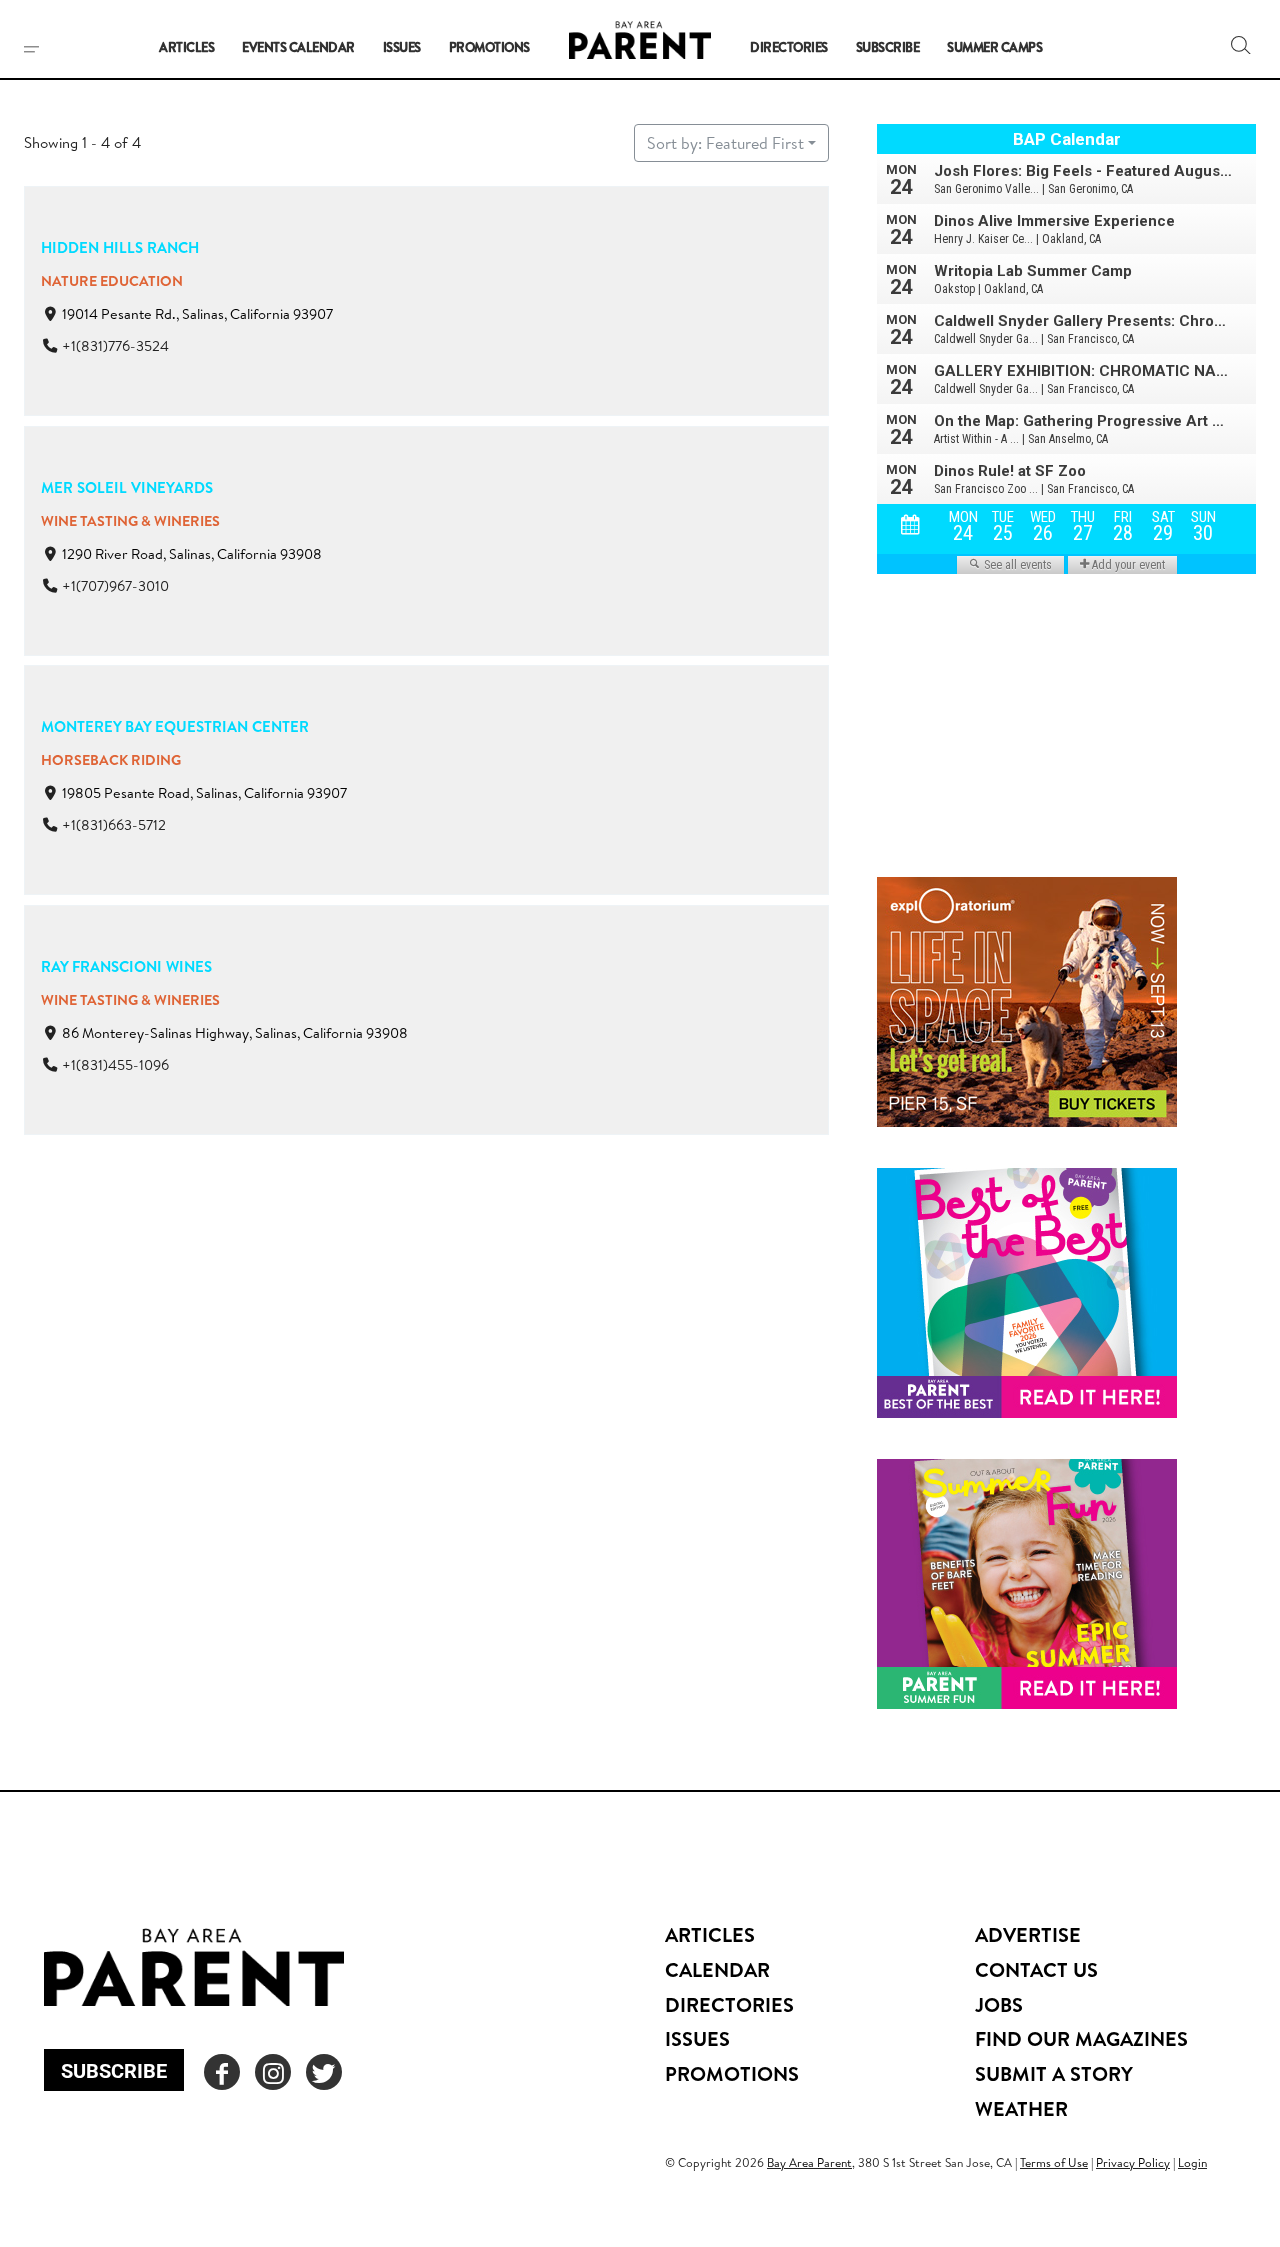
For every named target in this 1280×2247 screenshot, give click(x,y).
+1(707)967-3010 (115, 586)
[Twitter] (324, 2072)
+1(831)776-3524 (115, 346)
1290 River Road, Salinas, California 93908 (192, 554)
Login (1192, 2162)
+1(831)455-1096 (115, 1065)
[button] (1241, 45)
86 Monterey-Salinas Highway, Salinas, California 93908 (235, 1033)
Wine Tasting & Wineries (130, 521)
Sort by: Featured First (725, 143)
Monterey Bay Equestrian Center (175, 726)
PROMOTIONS (732, 2073)
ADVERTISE (1028, 1934)
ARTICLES (710, 1934)
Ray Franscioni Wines (126, 966)
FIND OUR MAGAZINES (1081, 2038)
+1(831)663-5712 (114, 826)
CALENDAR (717, 1969)
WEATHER (1021, 2108)
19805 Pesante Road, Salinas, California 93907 (204, 793)
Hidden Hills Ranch (120, 247)
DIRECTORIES (729, 2004)
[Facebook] (222, 2072)
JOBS (999, 2004)
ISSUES (697, 2038)
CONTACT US (1036, 1969)
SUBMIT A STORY (1054, 2073)
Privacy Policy (1133, 2162)
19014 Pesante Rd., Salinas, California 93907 (197, 314)
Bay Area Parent (809, 2162)
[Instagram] (273, 2072)
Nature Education (112, 281)
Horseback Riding (111, 760)
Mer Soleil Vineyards (127, 487)
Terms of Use (1054, 2162)
